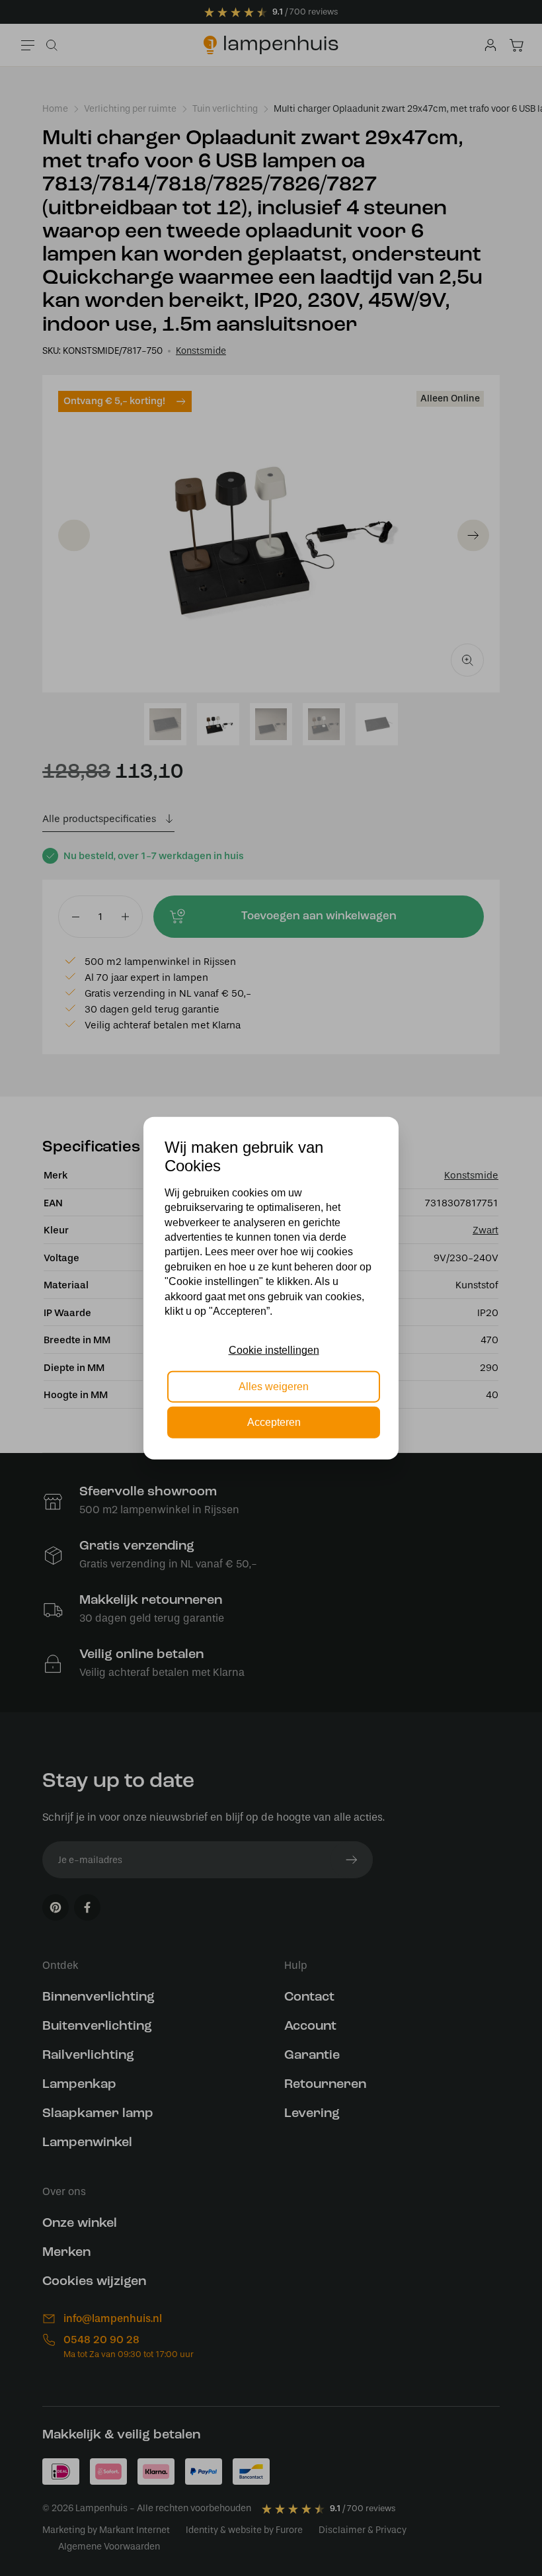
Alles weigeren (274, 1386)
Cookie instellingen (274, 1350)
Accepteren (274, 1422)
